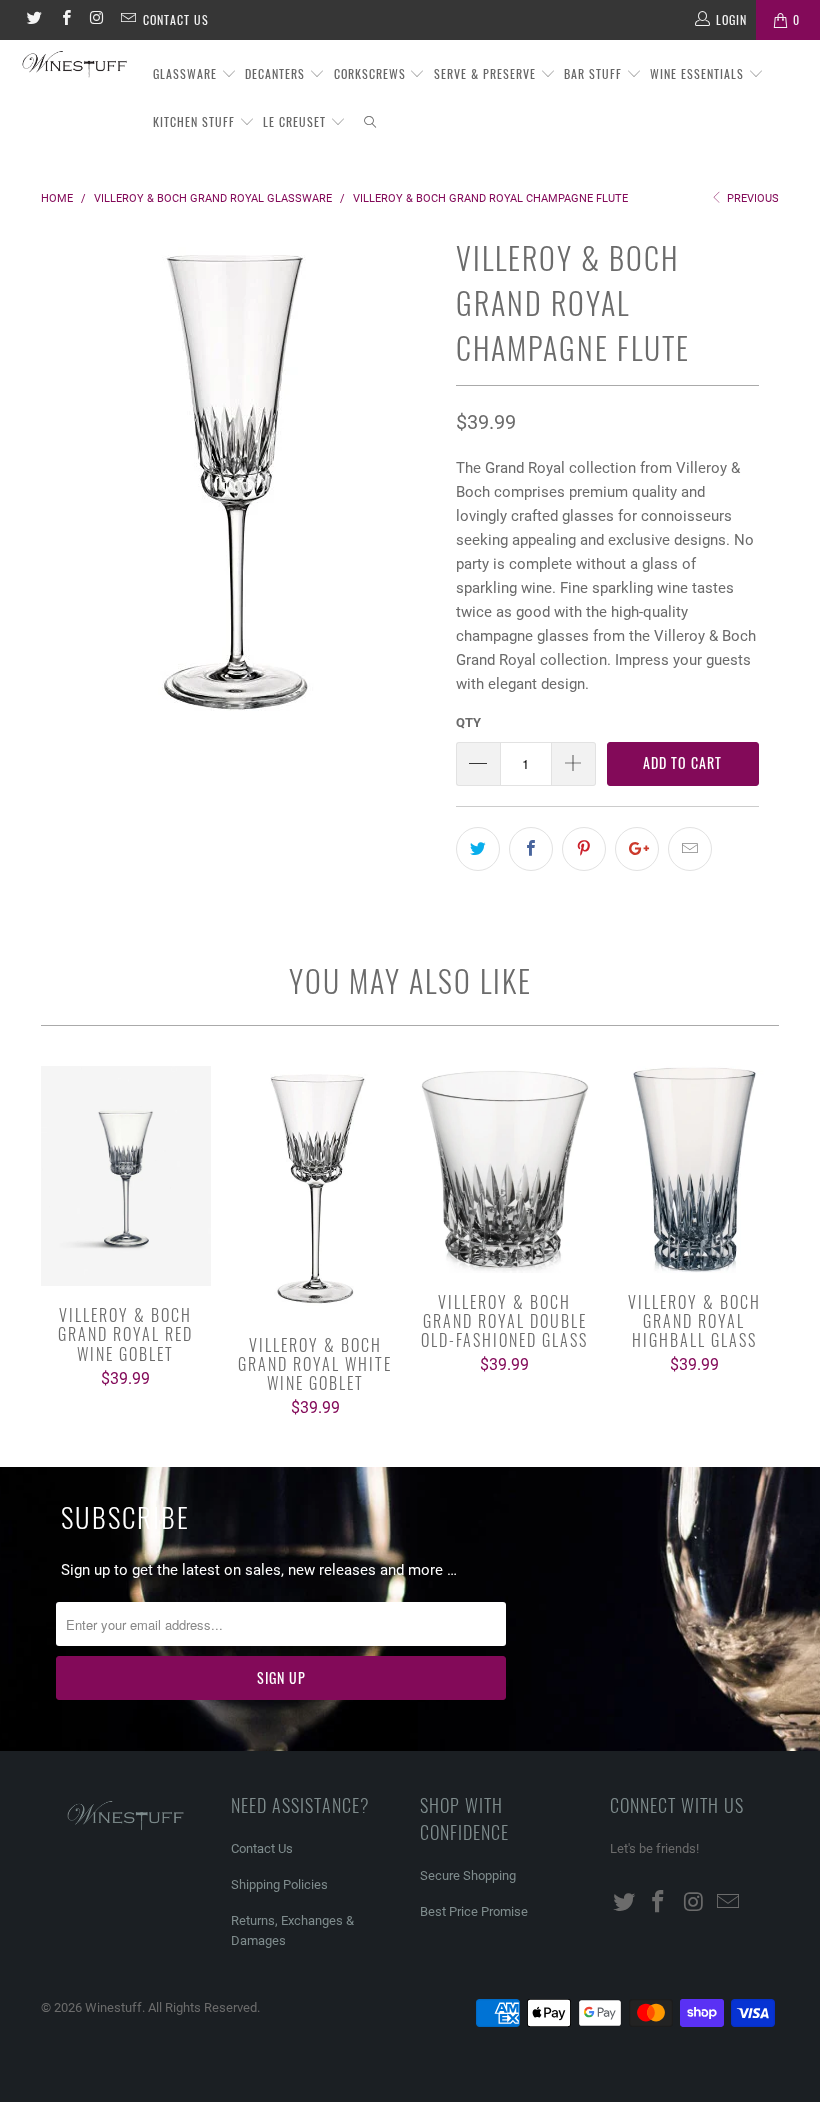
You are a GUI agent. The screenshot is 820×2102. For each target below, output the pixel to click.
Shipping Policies (279, 1884)
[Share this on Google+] (637, 849)
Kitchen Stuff (196, 121)
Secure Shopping (468, 1875)
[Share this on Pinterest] (584, 849)
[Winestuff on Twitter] (33, 20)
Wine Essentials (699, 73)
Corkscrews (372, 73)
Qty (468, 722)
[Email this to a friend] (690, 849)
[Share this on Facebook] (531, 849)
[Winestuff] (75, 65)
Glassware (187, 73)
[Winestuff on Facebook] (64, 20)
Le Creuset (296, 121)
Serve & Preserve (487, 73)
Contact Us (176, 19)
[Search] (371, 122)
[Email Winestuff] (127, 20)
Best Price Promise (474, 1911)
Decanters (277, 73)
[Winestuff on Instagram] (96, 20)
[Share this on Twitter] (478, 849)
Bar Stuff (595, 73)
